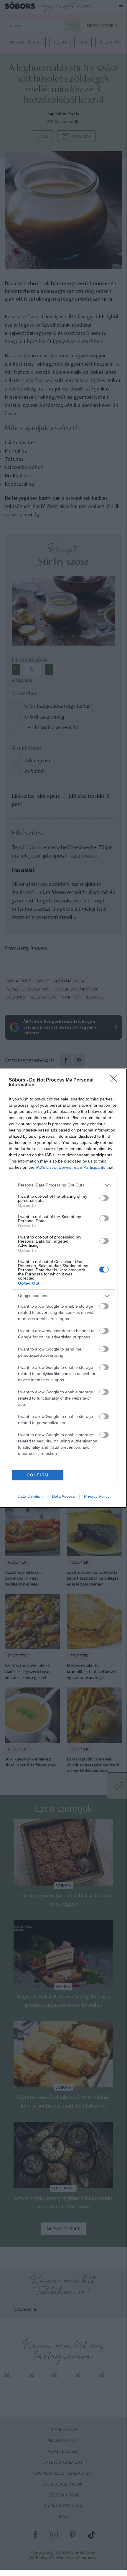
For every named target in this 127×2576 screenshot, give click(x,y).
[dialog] (63, 1288)
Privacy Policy (97, 1496)
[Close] (115, 1080)
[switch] (104, 1198)
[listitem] (63, 1185)
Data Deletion (30, 1496)
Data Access (63, 1496)
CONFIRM (38, 1475)
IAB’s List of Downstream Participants (70, 1167)
